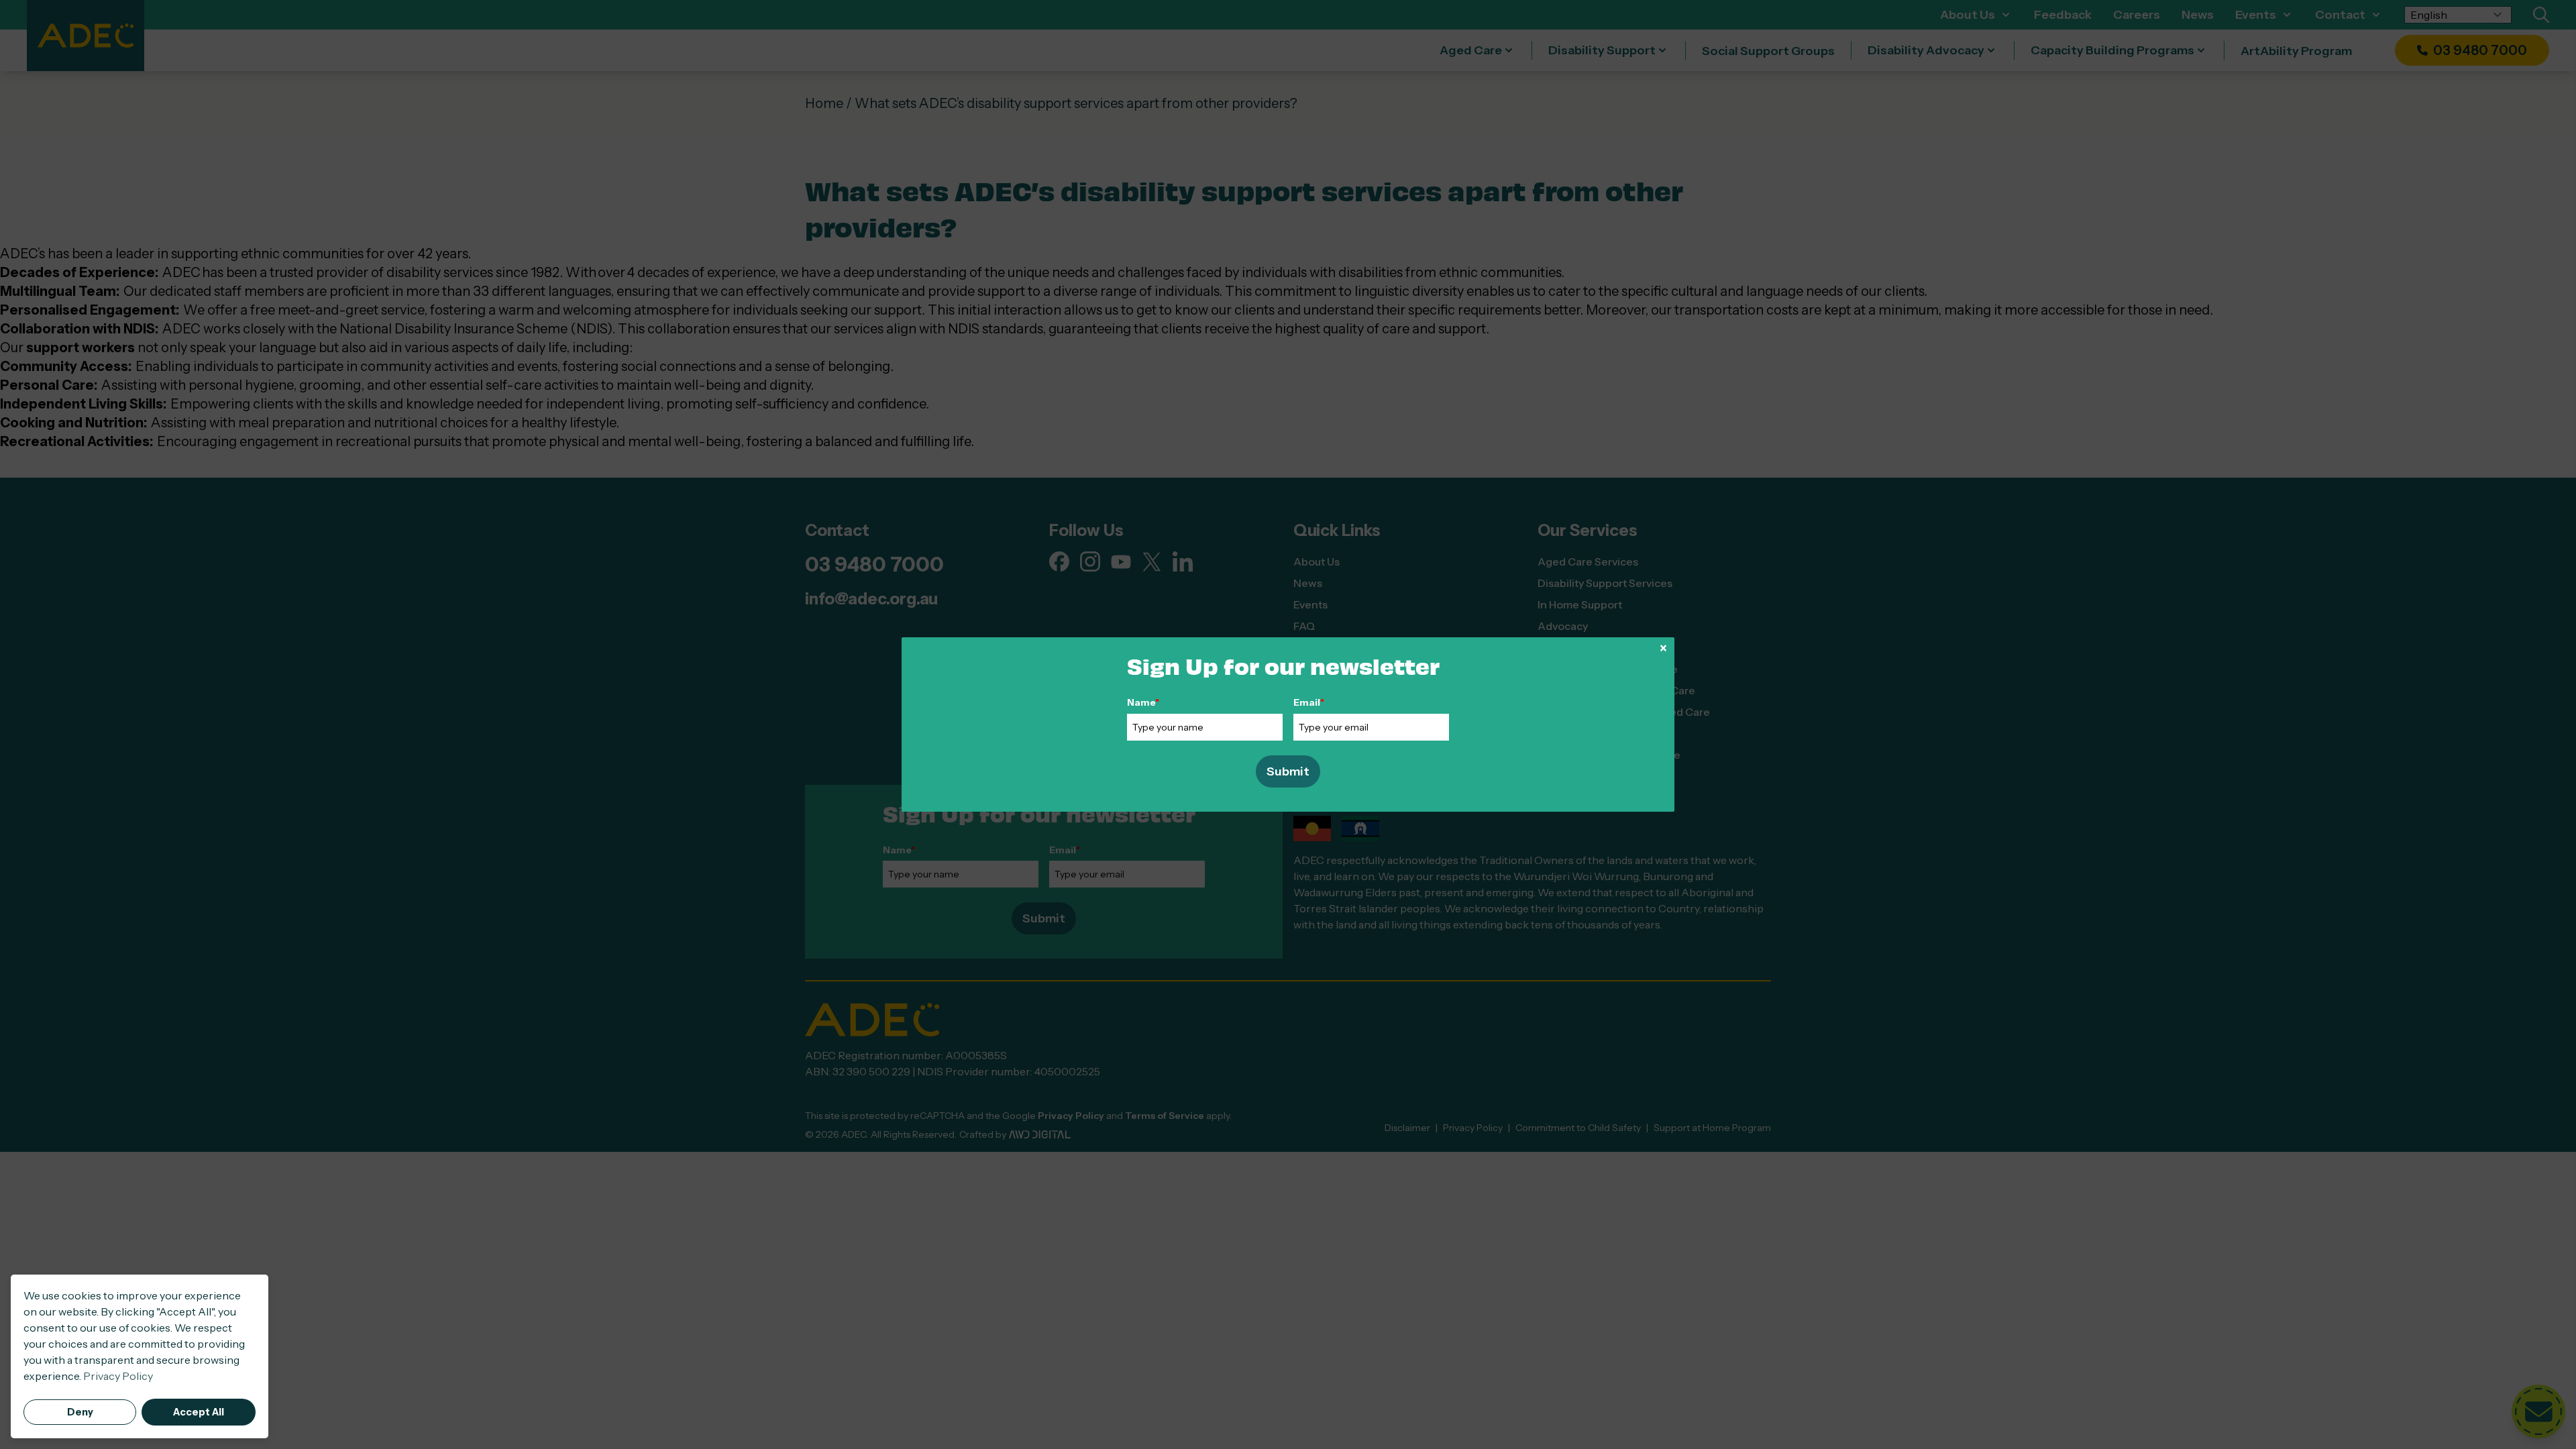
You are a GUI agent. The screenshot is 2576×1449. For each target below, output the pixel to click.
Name (1143, 702)
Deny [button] (80, 1412)
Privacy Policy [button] (118, 1376)
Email (1309, 702)
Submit (1288, 771)
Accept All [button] (199, 1412)
